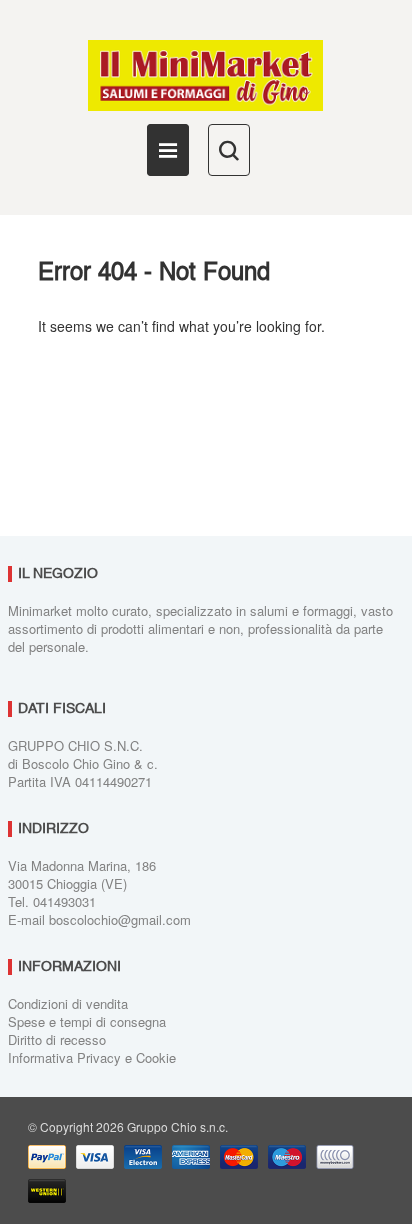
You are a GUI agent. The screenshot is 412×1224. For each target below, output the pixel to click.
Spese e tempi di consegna (87, 1021)
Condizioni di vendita (68, 1003)
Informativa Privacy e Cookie (92, 1057)
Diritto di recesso (57, 1039)
